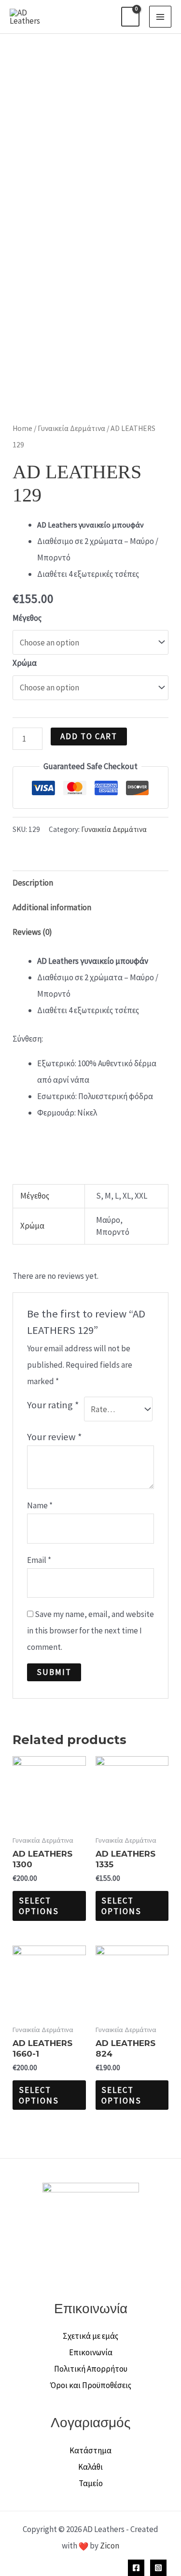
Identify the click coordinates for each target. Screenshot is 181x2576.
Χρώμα (25, 663)
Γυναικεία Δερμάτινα (71, 428)
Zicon (110, 2546)
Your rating (53, 1405)
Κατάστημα (90, 2450)
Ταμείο (91, 2483)
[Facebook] (136, 2568)
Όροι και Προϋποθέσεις (91, 2385)
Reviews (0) (32, 932)
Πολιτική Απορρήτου (91, 2369)
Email (39, 1560)
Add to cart (89, 736)
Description (33, 883)
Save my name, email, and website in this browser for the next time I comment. (90, 1631)
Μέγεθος (27, 618)
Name (40, 1505)
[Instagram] (158, 2568)
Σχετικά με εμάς (90, 2336)
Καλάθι (90, 2467)
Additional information (52, 907)
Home (22, 428)
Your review (55, 1437)
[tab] (90, 883)
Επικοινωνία (91, 2352)
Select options (39, 1906)
